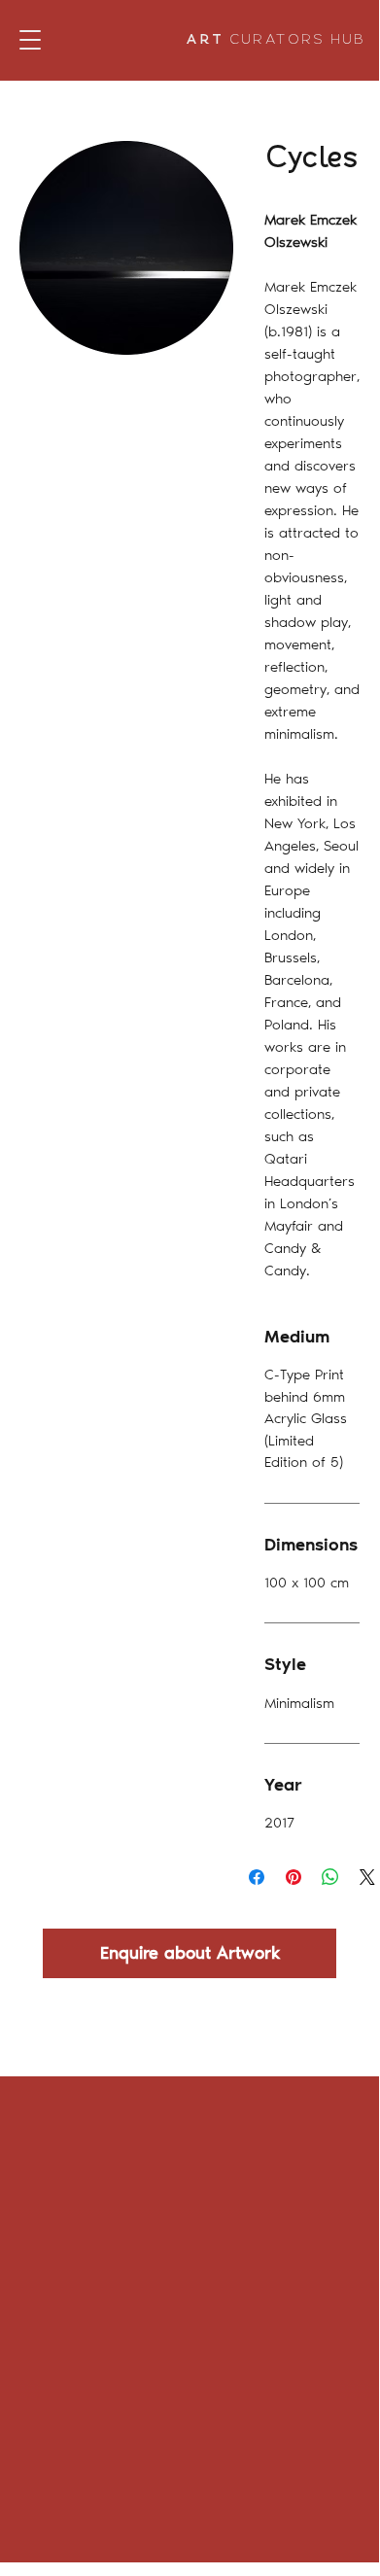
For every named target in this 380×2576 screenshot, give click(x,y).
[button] (30, 40)
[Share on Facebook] (257, 1877)
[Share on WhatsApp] (330, 1877)
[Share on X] (367, 1877)
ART (276, 40)
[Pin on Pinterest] (294, 1877)
